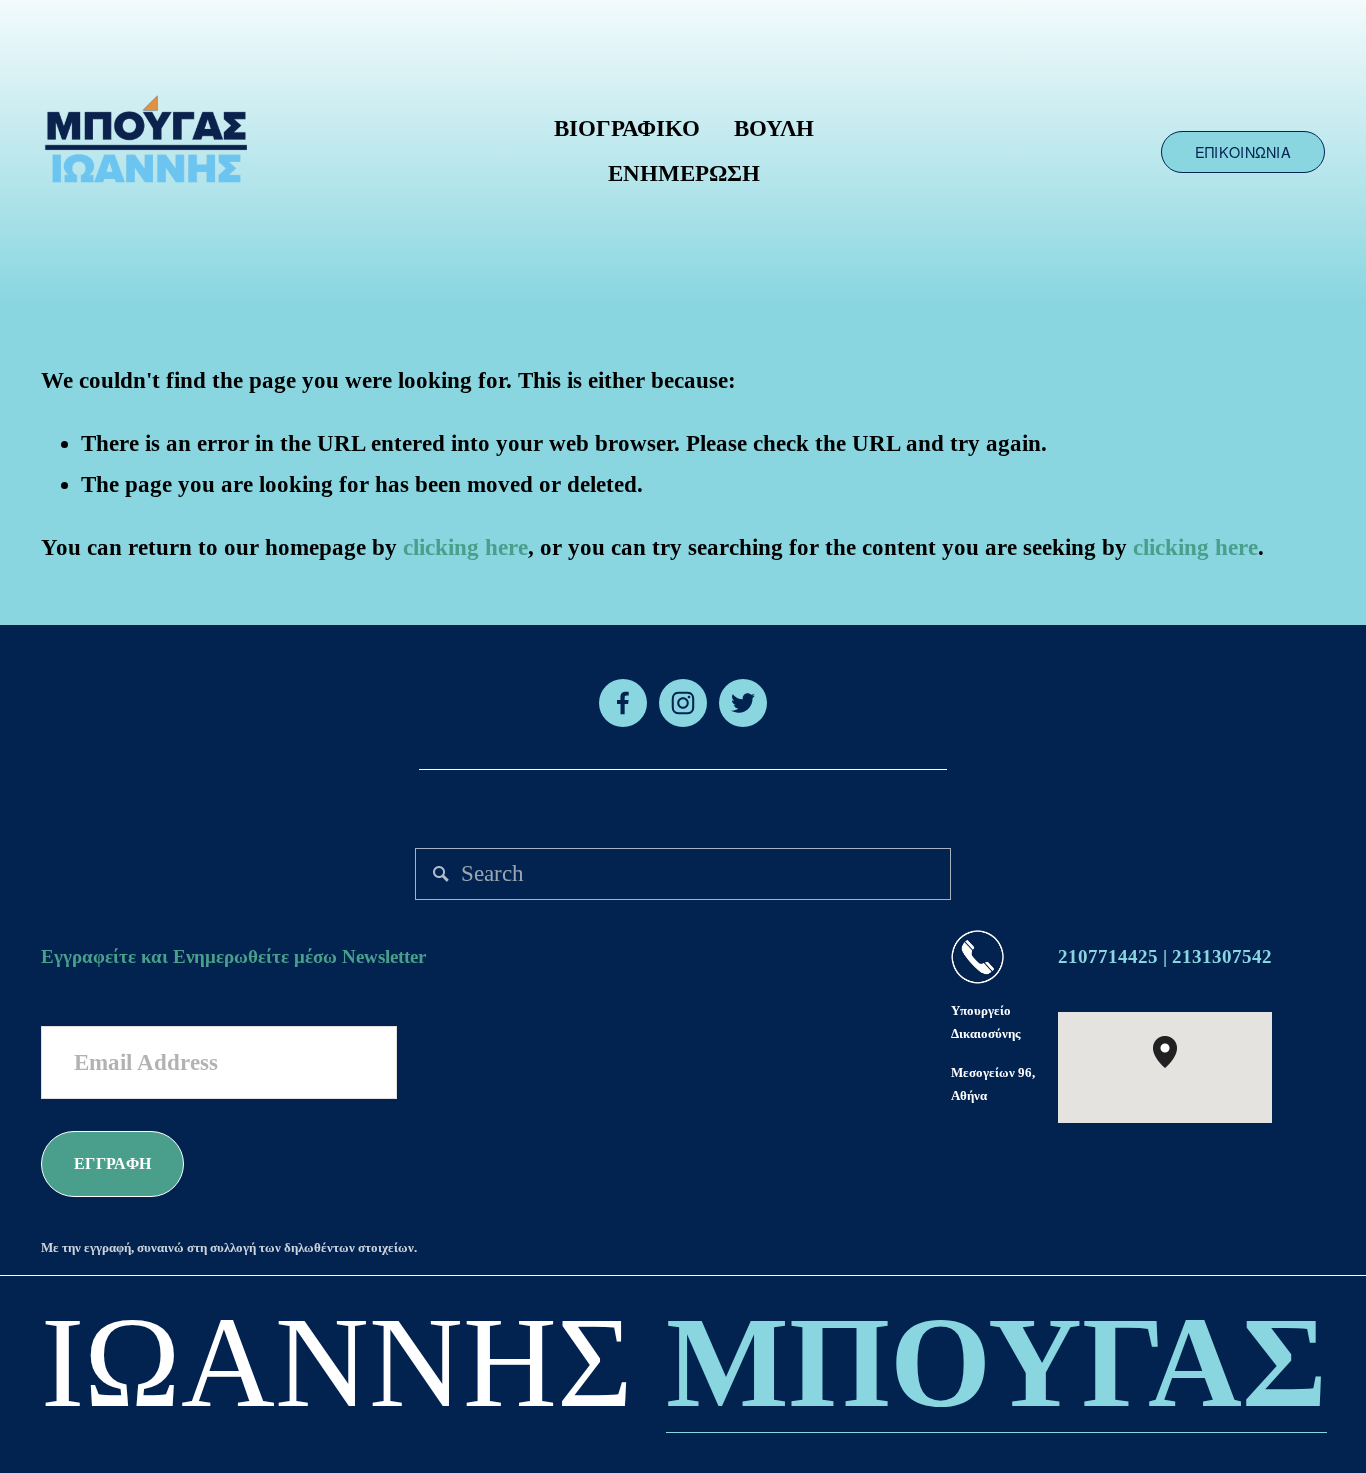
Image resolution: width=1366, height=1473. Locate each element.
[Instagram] (683, 703)
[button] (1177, 1068)
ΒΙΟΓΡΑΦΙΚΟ (627, 128)
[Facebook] (623, 703)
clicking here (465, 547)
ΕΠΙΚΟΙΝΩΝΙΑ (1243, 152)
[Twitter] (743, 703)
